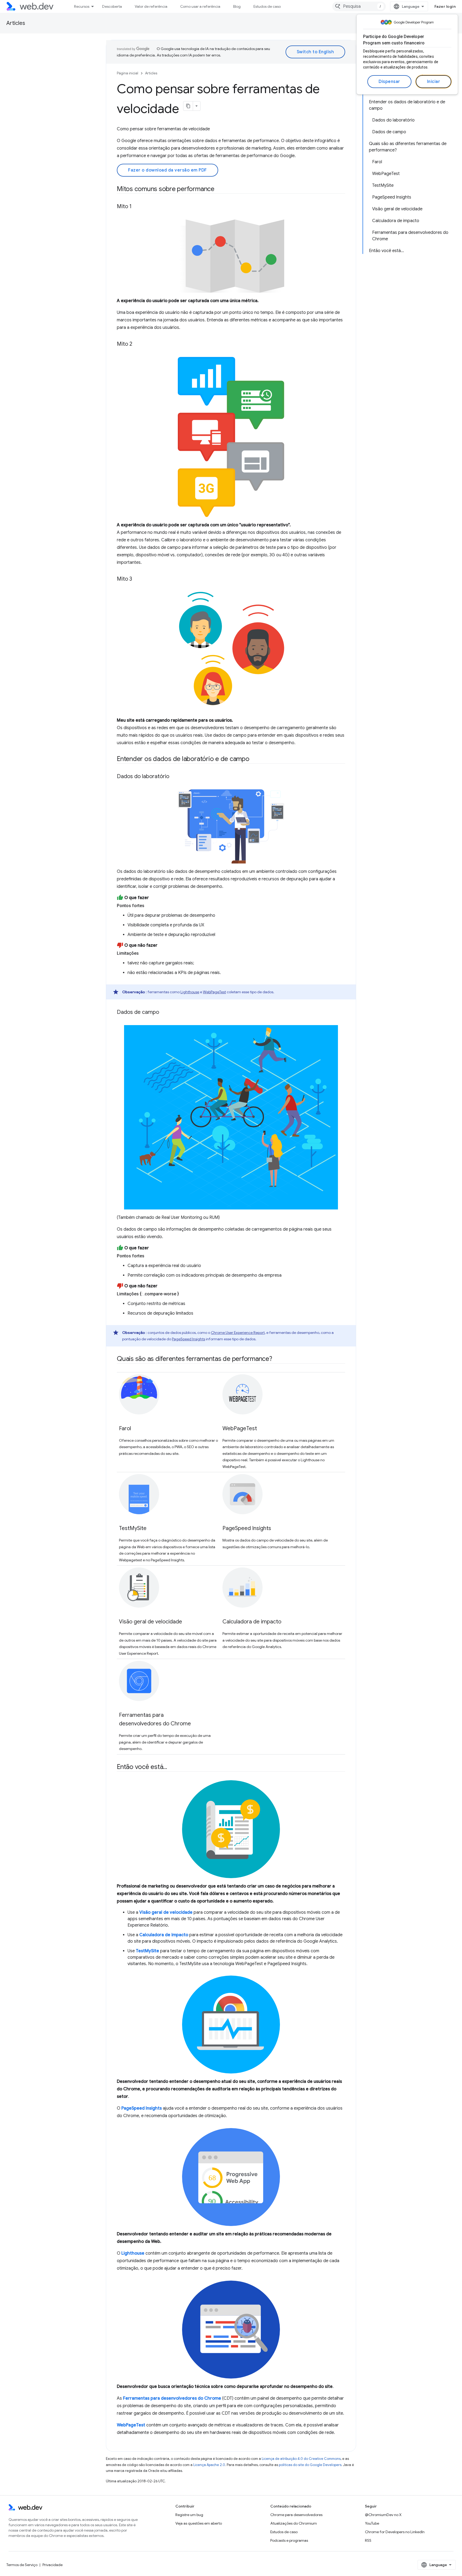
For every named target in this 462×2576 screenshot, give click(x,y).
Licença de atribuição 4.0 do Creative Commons (301, 2459)
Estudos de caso (267, 6)
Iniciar (434, 82)
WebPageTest (214, 992)
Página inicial (128, 73)
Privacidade (53, 2565)
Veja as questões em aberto (199, 2523)
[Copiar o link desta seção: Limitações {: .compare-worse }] (184, 1294)
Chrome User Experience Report (238, 1333)
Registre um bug (189, 2515)
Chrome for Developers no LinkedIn (395, 2532)
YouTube (372, 2523)
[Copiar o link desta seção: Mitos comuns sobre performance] (219, 189)
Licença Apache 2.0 (209, 2465)
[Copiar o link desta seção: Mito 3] (137, 579)
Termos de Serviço (22, 2565)
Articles (16, 23)
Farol (125, 1428)
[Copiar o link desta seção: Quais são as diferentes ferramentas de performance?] (277, 1359)
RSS (368, 2540)
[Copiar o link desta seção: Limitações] (144, 953)
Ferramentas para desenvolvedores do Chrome (172, 2398)
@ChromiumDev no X (383, 2515)
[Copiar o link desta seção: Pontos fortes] (149, 906)
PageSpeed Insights (188, 1339)
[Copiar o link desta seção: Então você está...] (172, 1767)
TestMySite (133, 1528)
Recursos (82, 6)
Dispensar (389, 82)
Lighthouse (190, 992)
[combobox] (359, 6)
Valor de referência (151, 6)
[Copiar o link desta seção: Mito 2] (137, 344)
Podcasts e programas (289, 2540)
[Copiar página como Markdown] (188, 106)
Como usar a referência (200, 6)
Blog (237, 6)
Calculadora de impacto (252, 1622)
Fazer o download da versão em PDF (168, 170)
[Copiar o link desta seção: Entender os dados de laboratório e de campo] (254, 759)
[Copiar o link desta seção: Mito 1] (136, 207)
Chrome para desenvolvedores (296, 2515)
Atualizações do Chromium (294, 2523)
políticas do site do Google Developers (310, 2465)
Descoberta (112, 6)
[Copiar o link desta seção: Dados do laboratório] (174, 777)
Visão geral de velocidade (151, 1622)
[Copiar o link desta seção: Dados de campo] (164, 1013)
